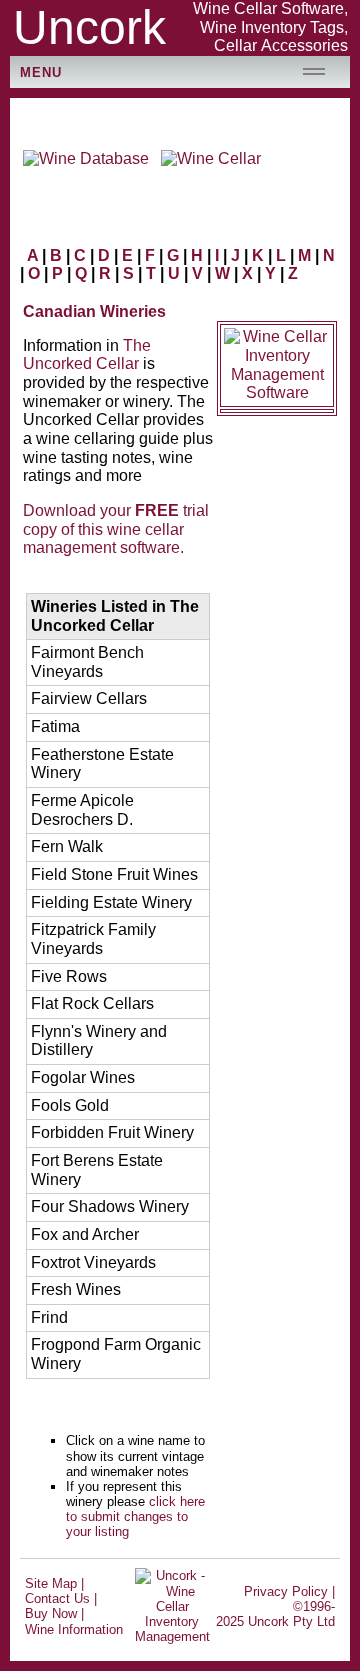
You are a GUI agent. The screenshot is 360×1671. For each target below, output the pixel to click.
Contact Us (57, 1598)
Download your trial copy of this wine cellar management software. (116, 529)
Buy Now (51, 1613)
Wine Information (74, 1629)
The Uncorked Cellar (87, 355)
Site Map (51, 1583)
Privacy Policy (286, 1591)
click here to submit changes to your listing (135, 1516)
